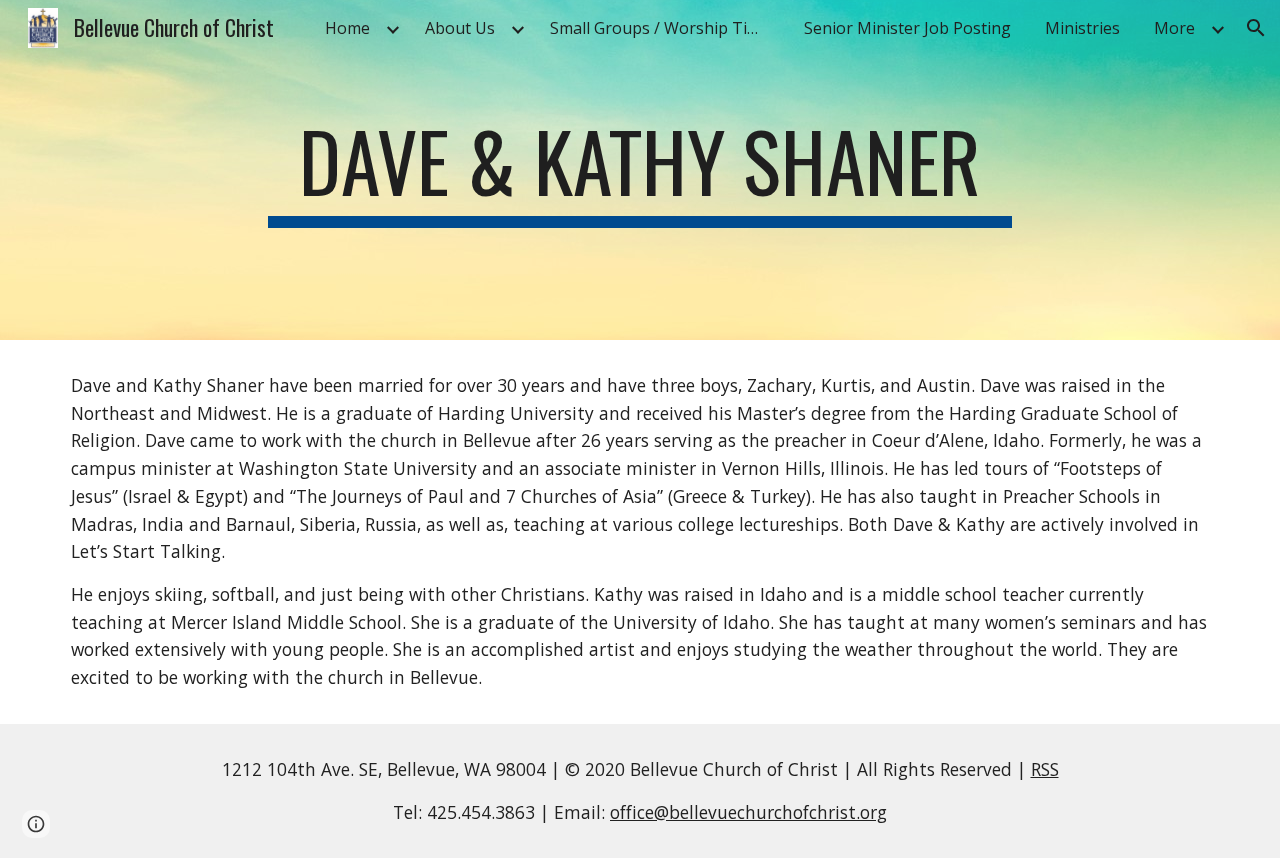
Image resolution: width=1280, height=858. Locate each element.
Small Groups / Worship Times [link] (664, 28)
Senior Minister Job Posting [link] (907, 28)
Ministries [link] (1082, 28)
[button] (1256, 28)
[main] (640, 170)
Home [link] (347, 28)
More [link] (1174, 28)
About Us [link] (460, 28)
